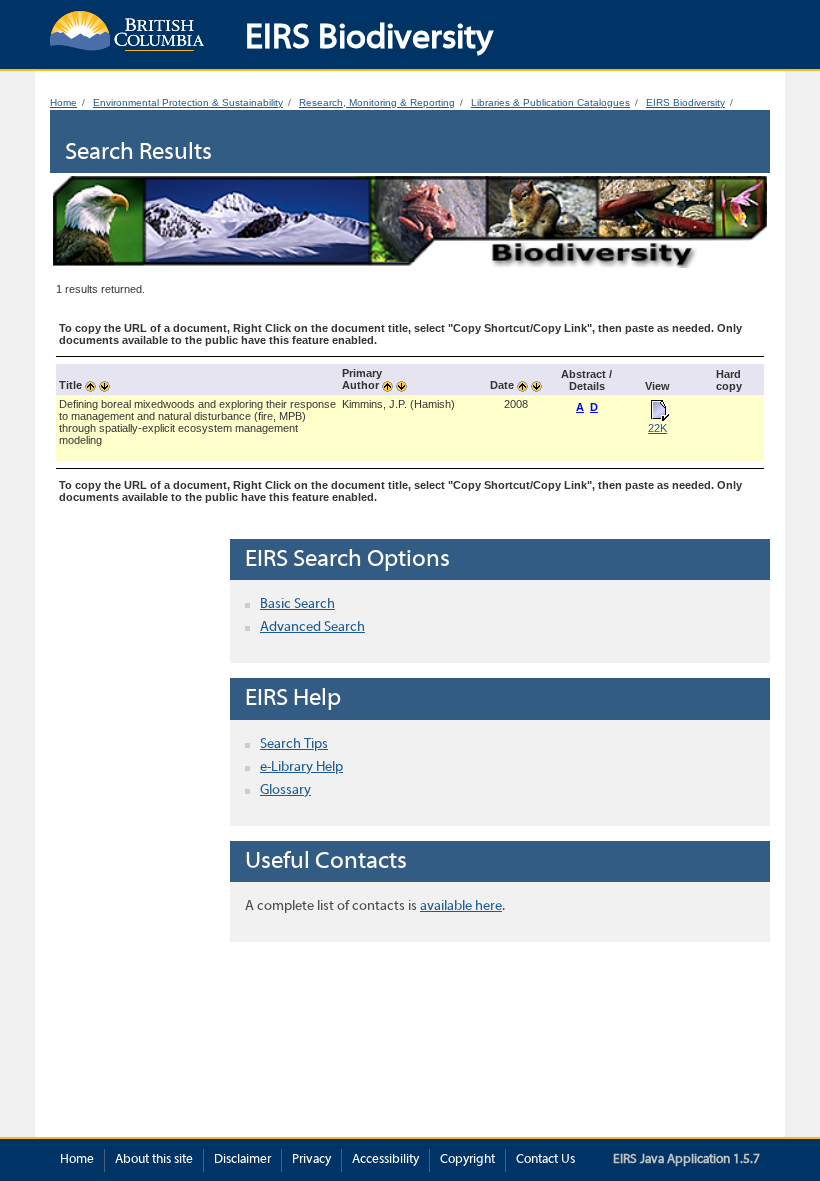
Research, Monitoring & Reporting (377, 102)
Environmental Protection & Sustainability (188, 102)
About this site (154, 1160)
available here (461, 906)
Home (63, 102)
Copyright (467, 1160)
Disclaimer (242, 1160)
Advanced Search (312, 627)
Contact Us (545, 1160)
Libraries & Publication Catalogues (550, 102)
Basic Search (297, 604)
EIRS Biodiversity (685, 102)
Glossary (285, 790)
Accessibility (385, 1160)
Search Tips (294, 744)
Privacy (311, 1160)
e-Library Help (301, 767)
